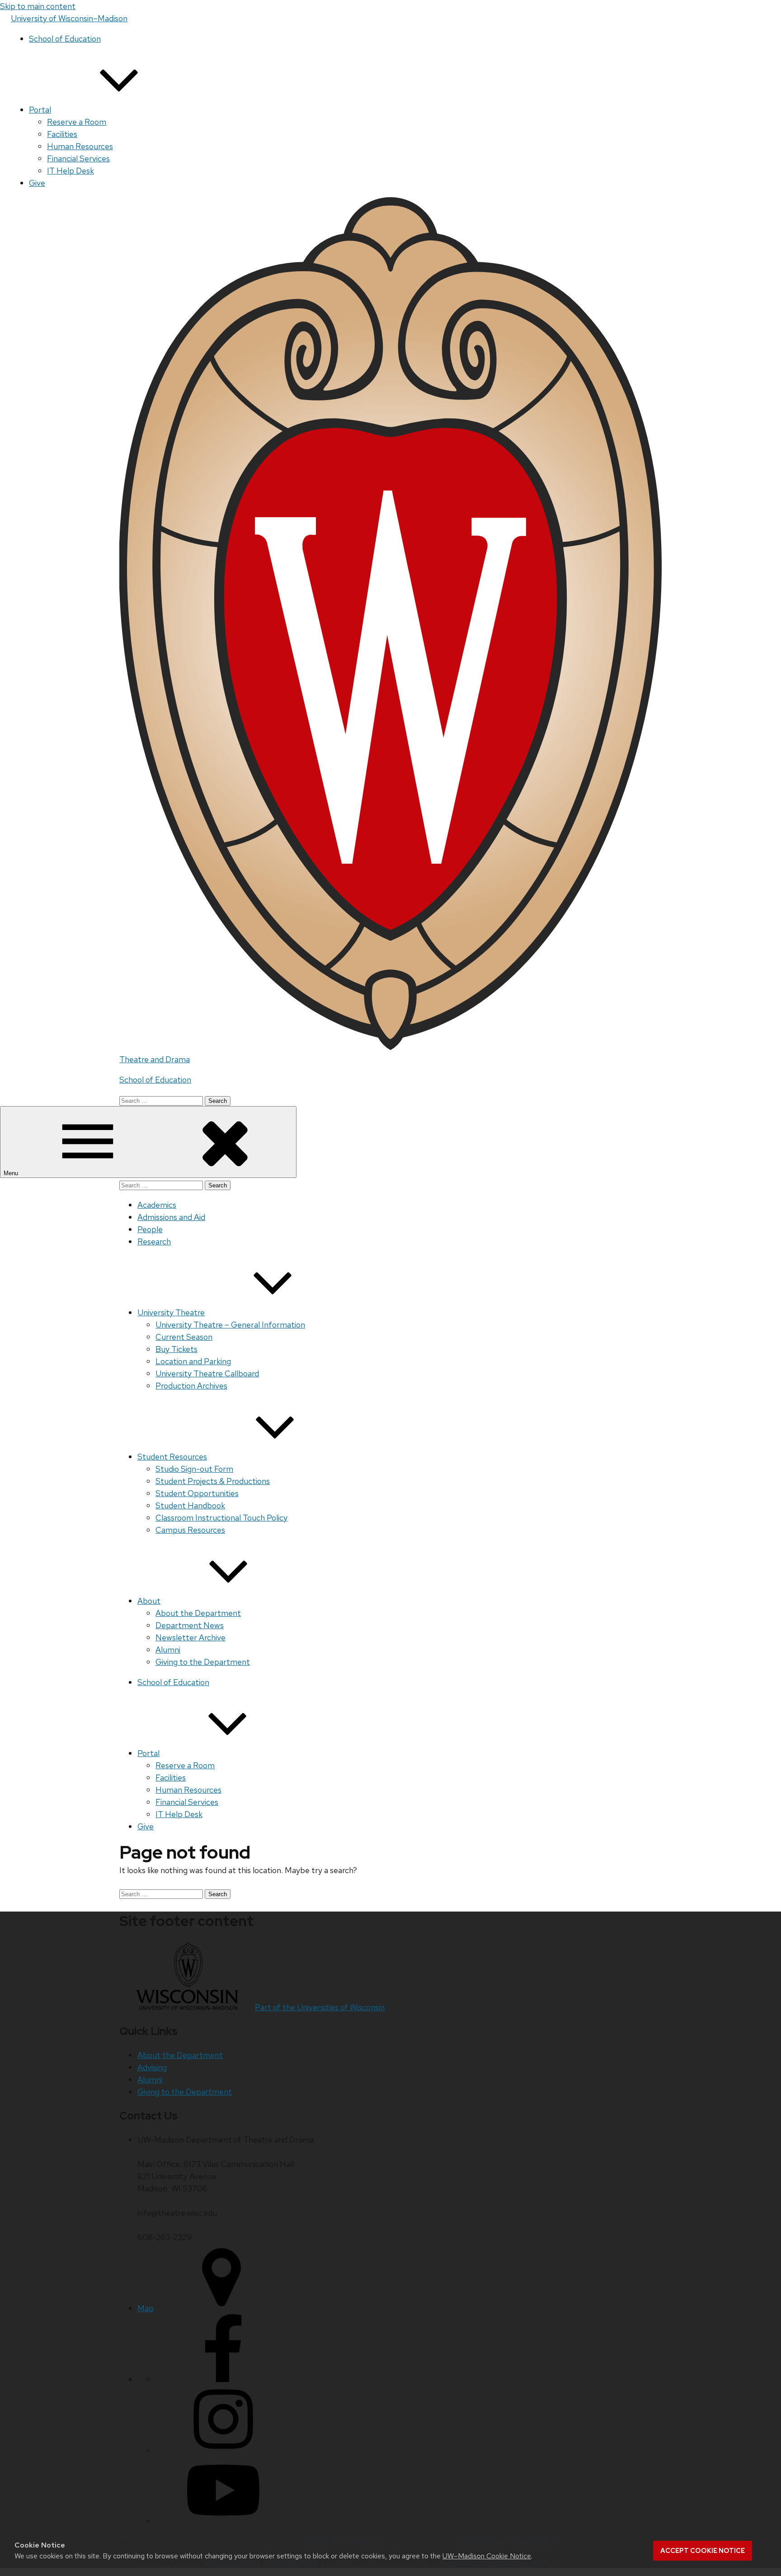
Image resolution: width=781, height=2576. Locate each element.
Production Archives (191, 1386)
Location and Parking (193, 1361)
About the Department (198, 1613)
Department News (190, 1625)
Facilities (62, 134)
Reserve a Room (77, 122)
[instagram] (223, 2450)
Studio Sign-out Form (194, 1469)
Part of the (320, 2007)
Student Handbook (190, 1505)
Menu (12, 1173)
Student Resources (172, 1457)
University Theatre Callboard (207, 1373)
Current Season (184, 1337)
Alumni (168, 1650)
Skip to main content (38, 6)
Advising (152, 2067)
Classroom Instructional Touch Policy (221, 1518)
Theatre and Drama (155, 1059)
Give (37, 183)
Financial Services (78, 158)
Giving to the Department (203, 1662)
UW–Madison (69, 18)
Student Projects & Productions (213, 1481)
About (149, 1601)
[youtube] (223, 2521)
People (150, 1229)
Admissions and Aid (171, 1217)
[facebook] (223, 2379)
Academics (157, 1205)
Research (154, 1241)
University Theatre (171, 1312)
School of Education (65, 39)
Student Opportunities (197, 1493)
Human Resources (80, 146)
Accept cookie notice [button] (703, 2551)
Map (146, 2308)
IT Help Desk (71, 171)
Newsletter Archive (191, 1637)
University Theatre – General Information (230, 1325)
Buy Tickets (176, 1349)
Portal (40, 110)
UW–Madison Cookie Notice (487, 2556)
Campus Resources (190, 1530)
